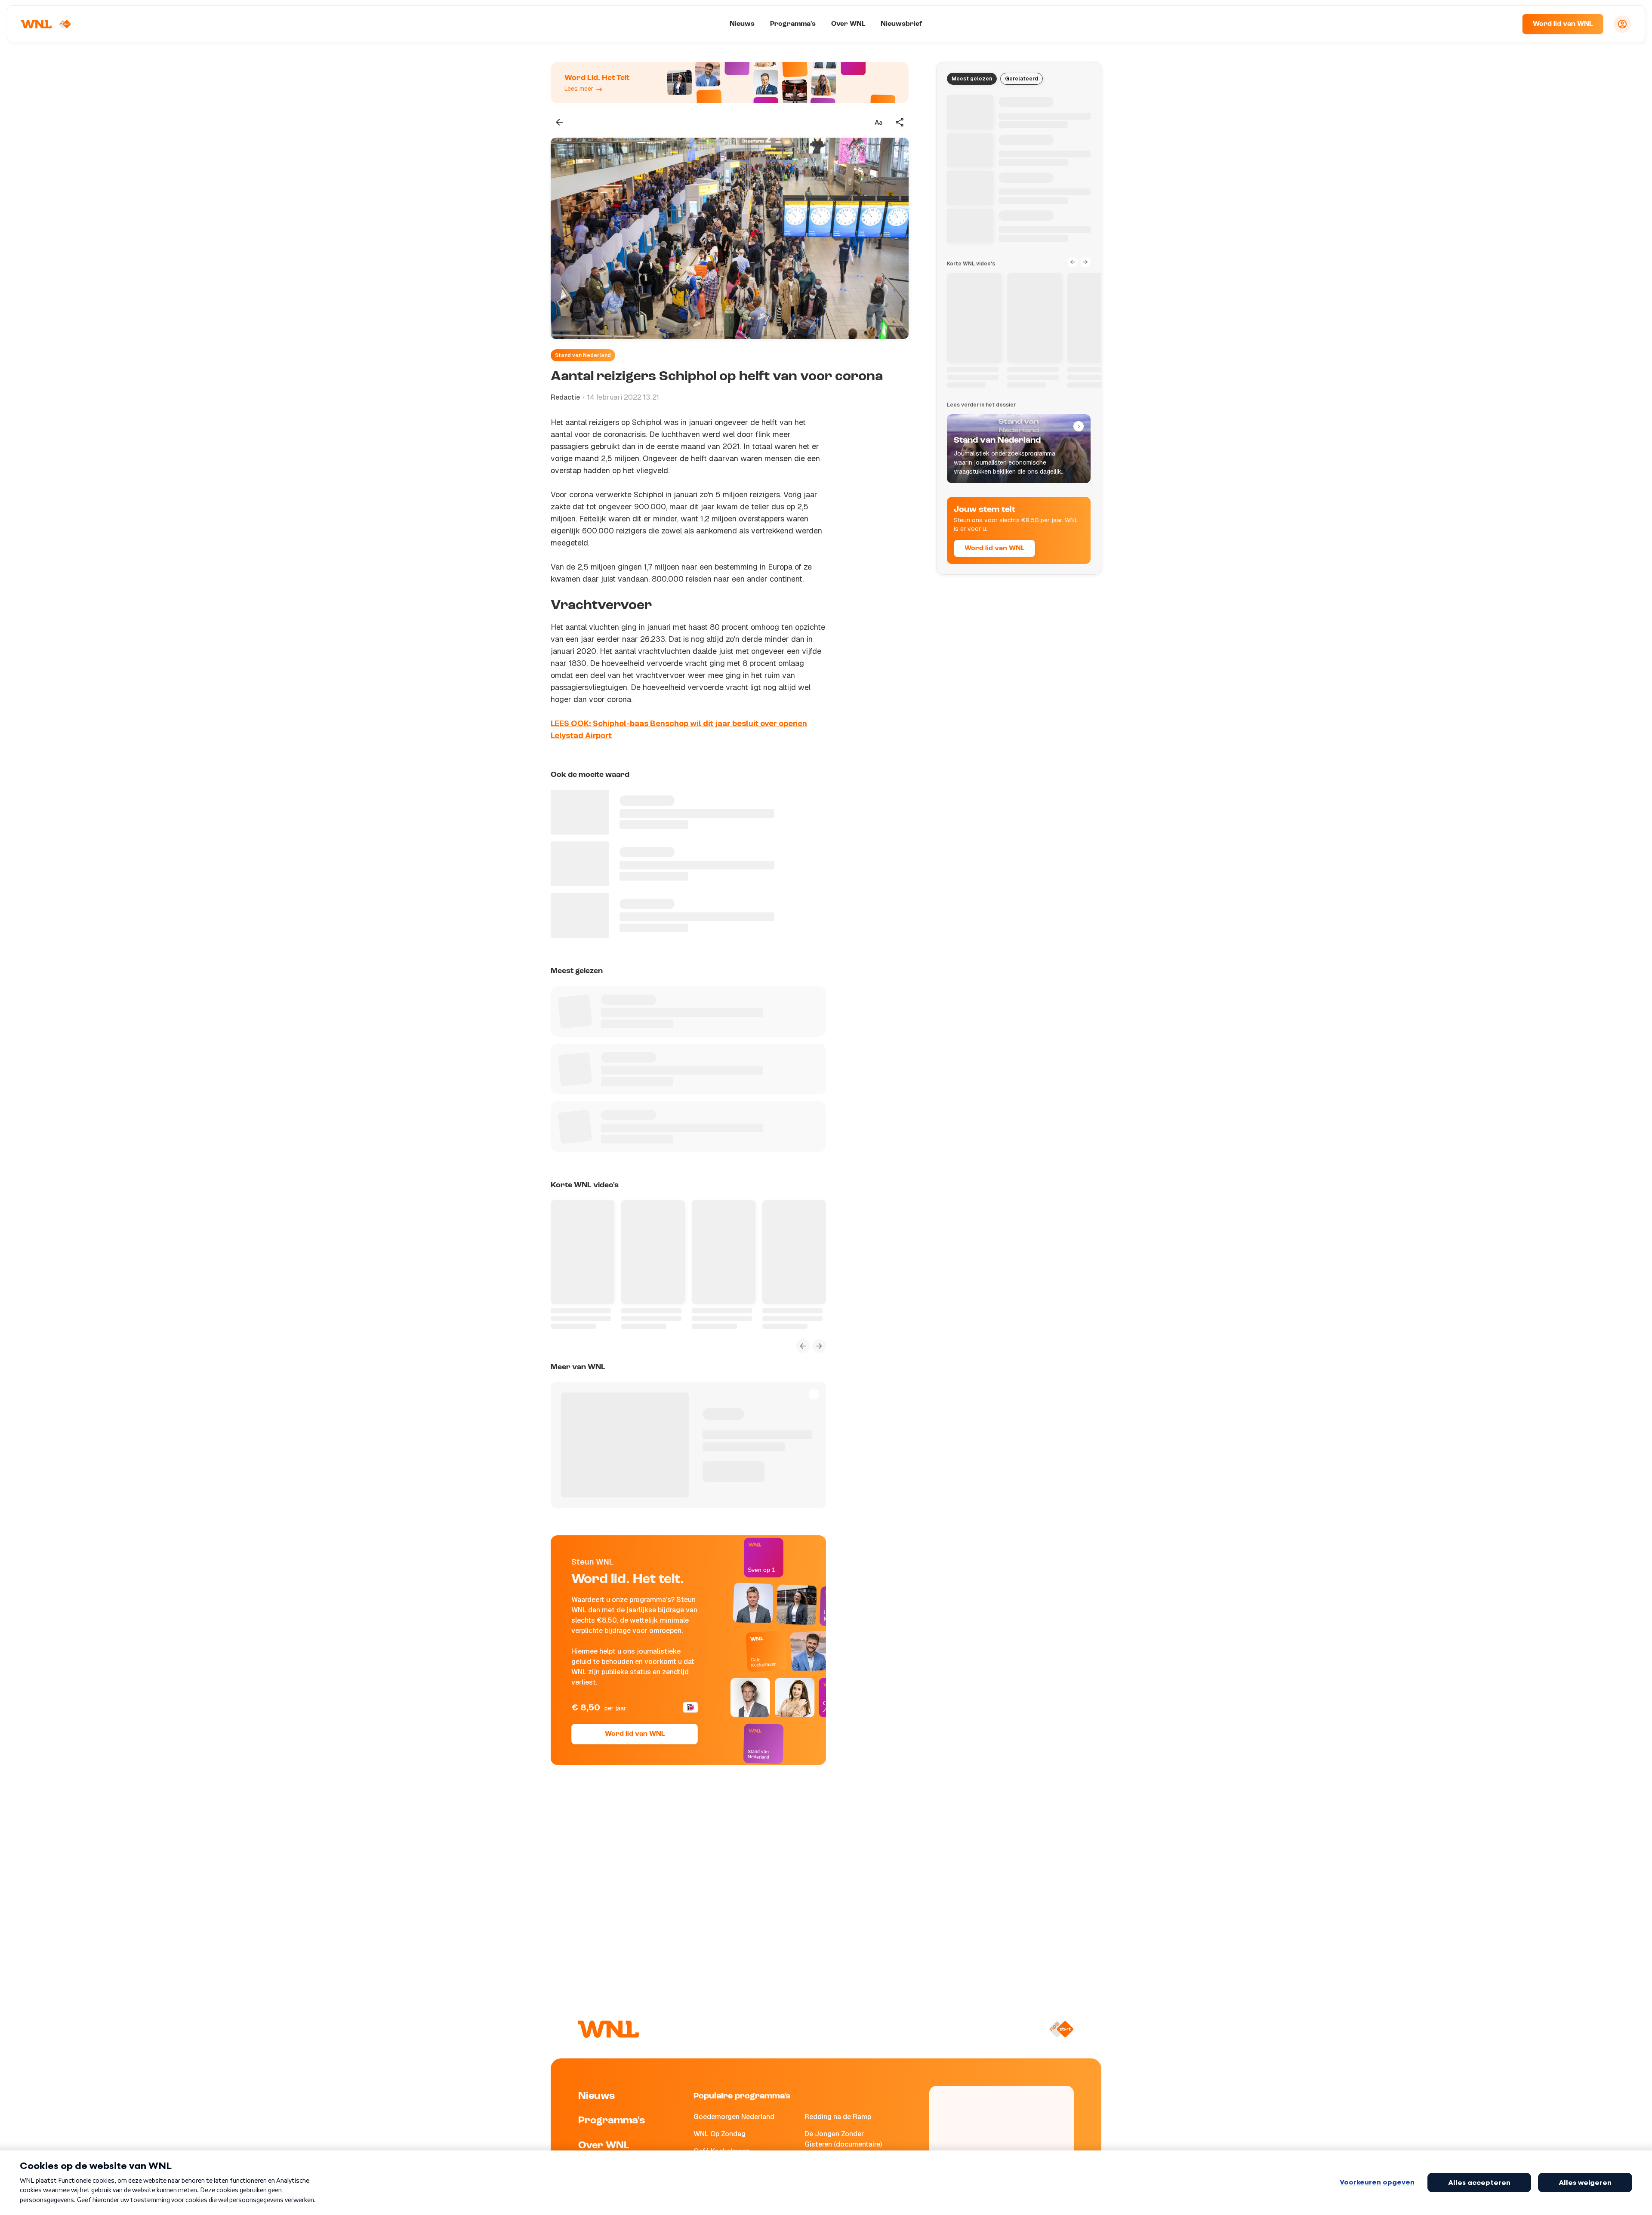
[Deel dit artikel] (900, 122)
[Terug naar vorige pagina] (559, 122)
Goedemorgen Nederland (734, 2117)
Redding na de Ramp (838, 2117)
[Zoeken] (1505, 24)
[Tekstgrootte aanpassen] (878, 122)
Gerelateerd (1022, 79)
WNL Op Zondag (720, 2134)
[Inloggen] (1622, 24)
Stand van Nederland (583, 355)
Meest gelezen (972, 79)
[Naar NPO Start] (1061, 2029)
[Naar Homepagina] (46, 24)
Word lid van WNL (1563, 24)
